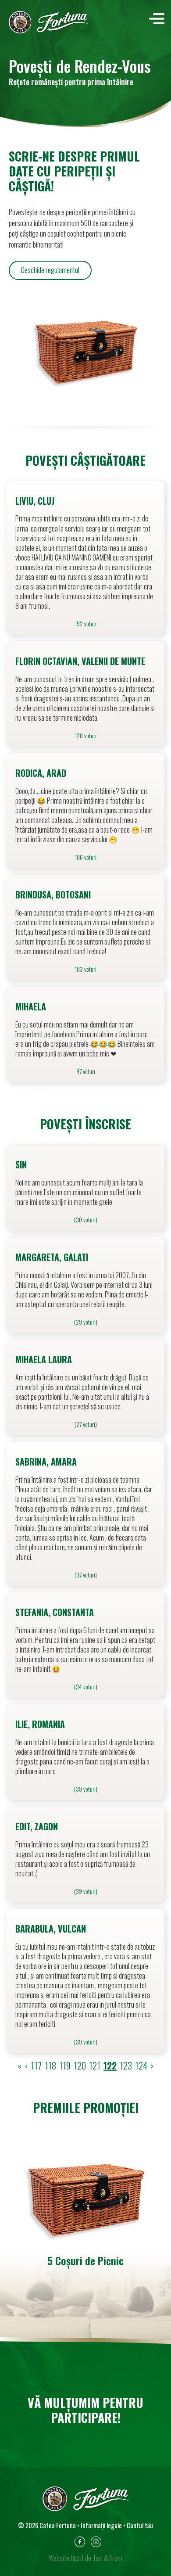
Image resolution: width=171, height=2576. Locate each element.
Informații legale (101, 2525)
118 (50, 2065)
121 (95, 2065)
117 (36, 2065)
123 (126, 2065)
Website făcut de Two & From (85, 2558)
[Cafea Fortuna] (48, 22)
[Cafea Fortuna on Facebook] (80, 2544)
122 (110, 2065)
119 (65, 2065)
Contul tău (140, 2525)
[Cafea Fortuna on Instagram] (96, 2544)
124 (141, 2065)
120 (80, 2065)
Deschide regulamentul (50, 270)
